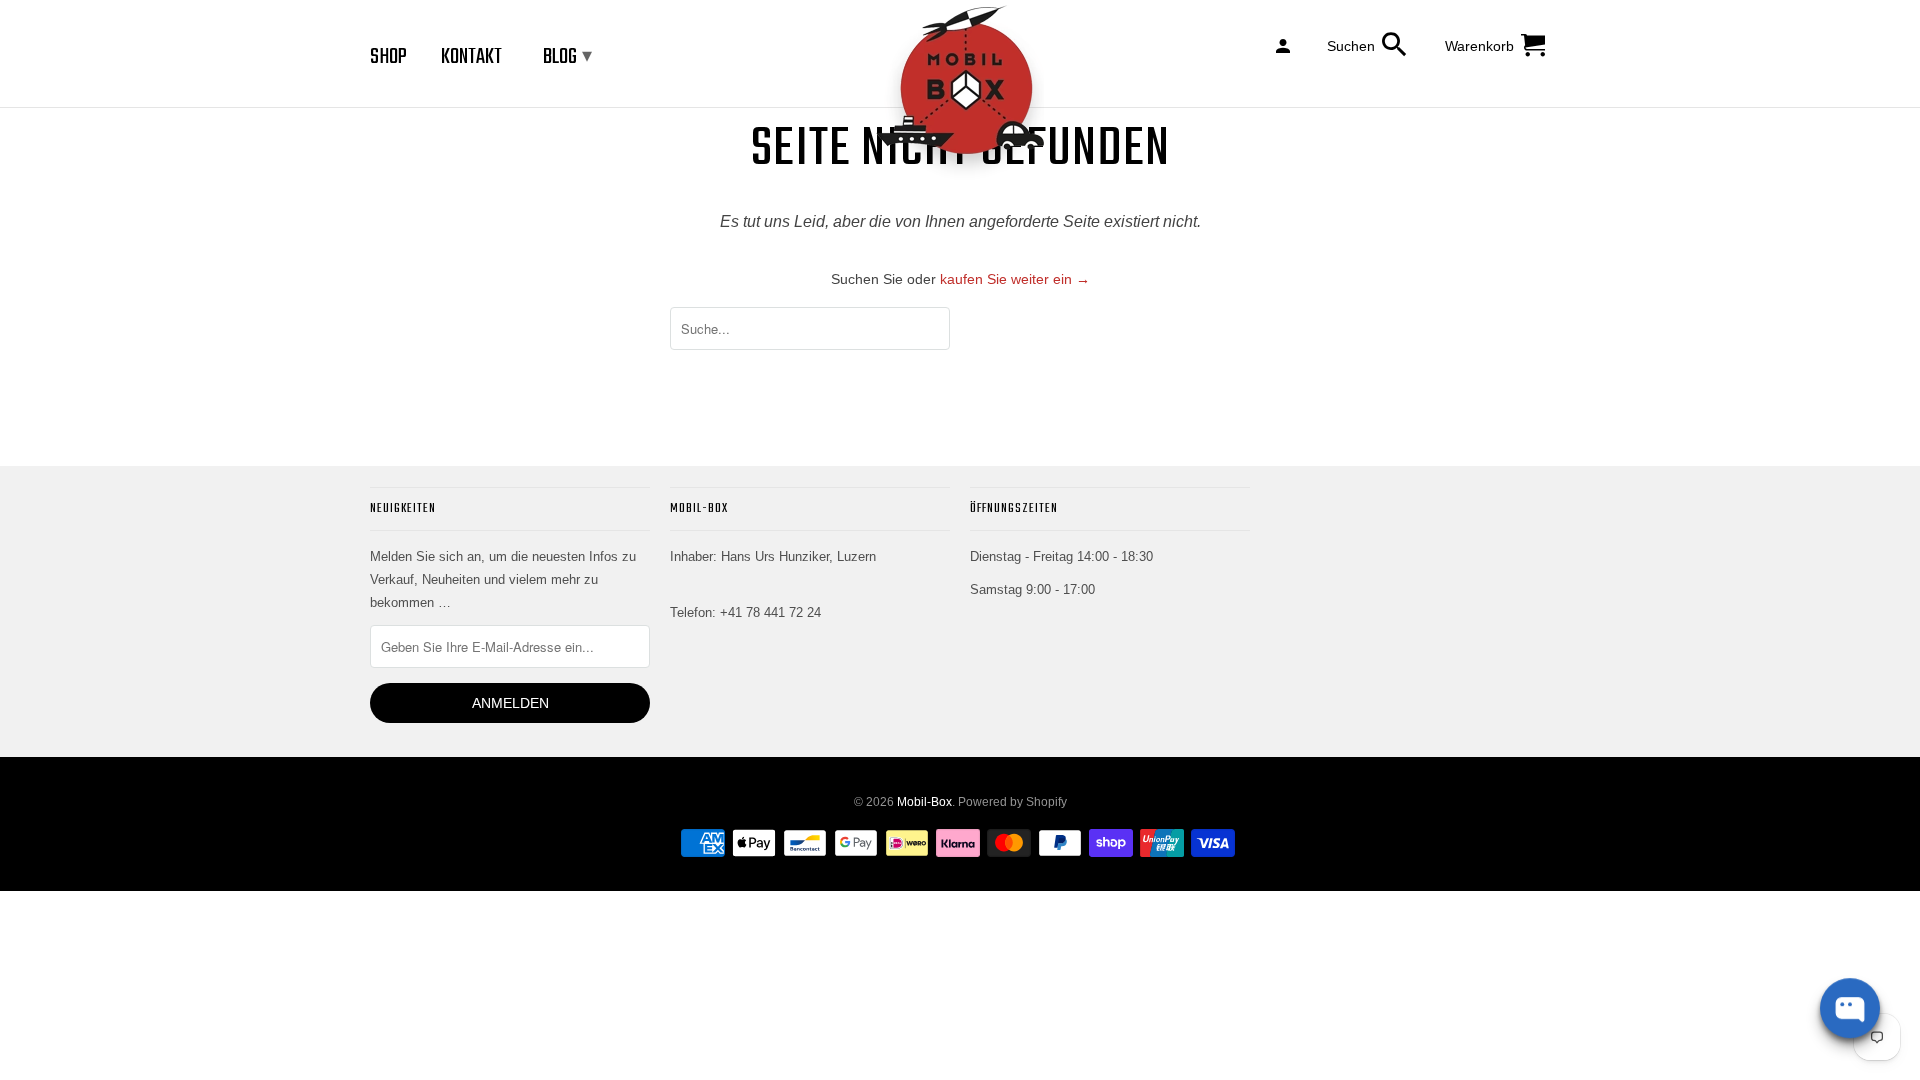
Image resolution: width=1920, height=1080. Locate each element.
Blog (567, 57)
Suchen (1351, 46)
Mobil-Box (924, 802)
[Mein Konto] (1284, 45)
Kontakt (471, 57)
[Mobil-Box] (960, 93)
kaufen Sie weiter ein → (1015, 279)
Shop (388, 57)
